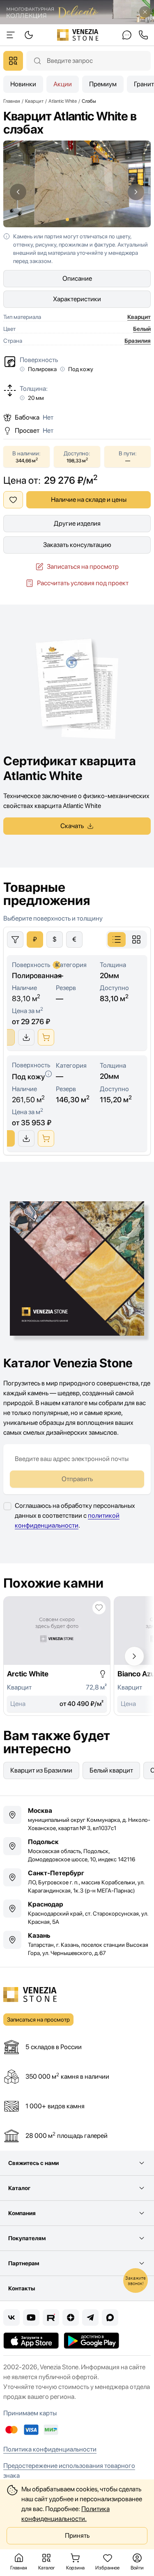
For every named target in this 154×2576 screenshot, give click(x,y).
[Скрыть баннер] (145, 12)
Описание (77, 278)
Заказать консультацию (77, 545)
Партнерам (24, 2263)
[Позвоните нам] (143, 35)
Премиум (103, 84)
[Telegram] (90, 2317)
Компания (22, 2213)
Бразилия (138, 341)
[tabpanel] (77, 1034)
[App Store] (31, 2341)
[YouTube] (31, 2317)
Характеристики (77, 299)
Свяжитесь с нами (33, 2163)
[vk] (11, 2317)
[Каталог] (13, 61)
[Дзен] (71, 2317)
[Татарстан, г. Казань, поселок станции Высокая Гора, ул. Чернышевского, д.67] (77, 1944)
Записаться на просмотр (83, 567)
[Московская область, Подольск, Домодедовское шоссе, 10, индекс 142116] (77, 1850)
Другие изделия (77, 523)
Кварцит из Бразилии (41, 1770)
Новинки (23, 84)
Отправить (77, 1479)
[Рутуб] (51, 2317)
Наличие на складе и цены (89, 500)
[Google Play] (91, 2341)
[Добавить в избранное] (13, 500)
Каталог (19, 2188)
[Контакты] (127, 35)
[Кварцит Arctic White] (57, 1656)
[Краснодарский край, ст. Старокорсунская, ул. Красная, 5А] (77, 1913)
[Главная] (78, 35)
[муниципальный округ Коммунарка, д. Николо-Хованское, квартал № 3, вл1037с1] (77, 1819)
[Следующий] (134, 1656)
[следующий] (136, 192)
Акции (63, 84)
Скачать (72, 826)
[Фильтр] (15, 939)
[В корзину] (46, 1037)
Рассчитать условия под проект (83, 583)
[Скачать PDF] (26, 1037)
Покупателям (27, 2238)
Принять (77, 2536)
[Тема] (11, 35)
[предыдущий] (18, 192)
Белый (142, 329)
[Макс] (110, 2317)
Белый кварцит (111, 1770)
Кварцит (139, 317)
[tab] (117, 939)
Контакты (22, 2288)
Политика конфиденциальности (50, 2449)
